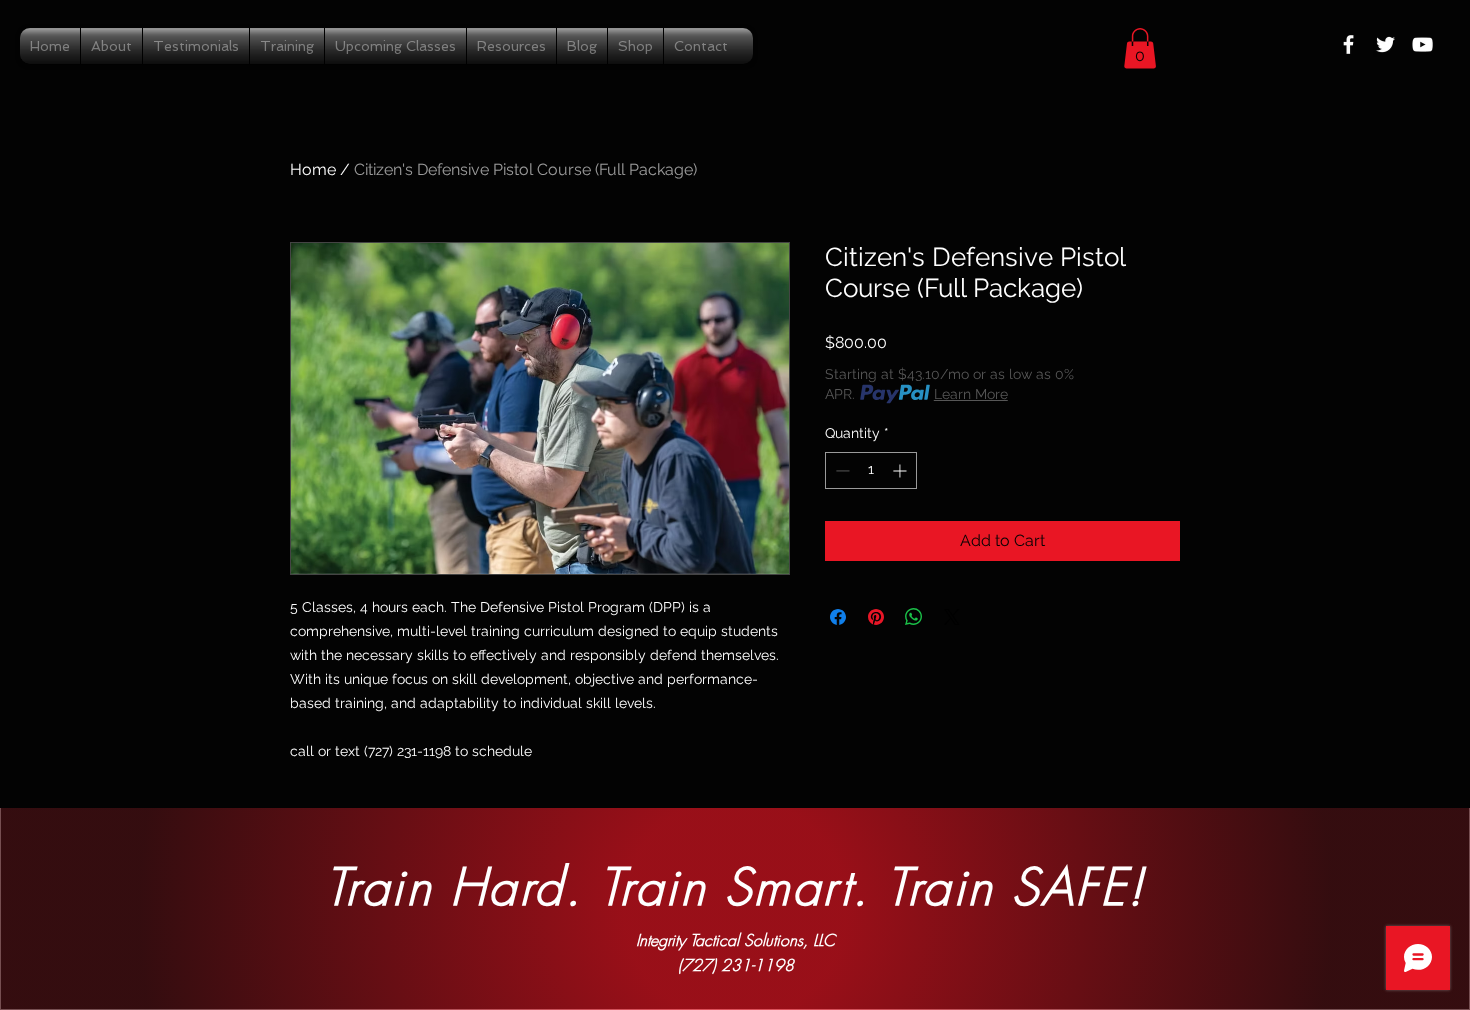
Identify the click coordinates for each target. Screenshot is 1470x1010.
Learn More (971, 394)
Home (313, 169)
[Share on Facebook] (838, 617)
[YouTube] (1422, 44)
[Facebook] (1348, 44)
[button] (1140, 48)
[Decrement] (840, 470)
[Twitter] (1385, 44)
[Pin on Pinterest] (876, 617)
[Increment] (901, 470)
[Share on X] (952, 617)
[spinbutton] (871, 470)
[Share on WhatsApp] (914, 617)
